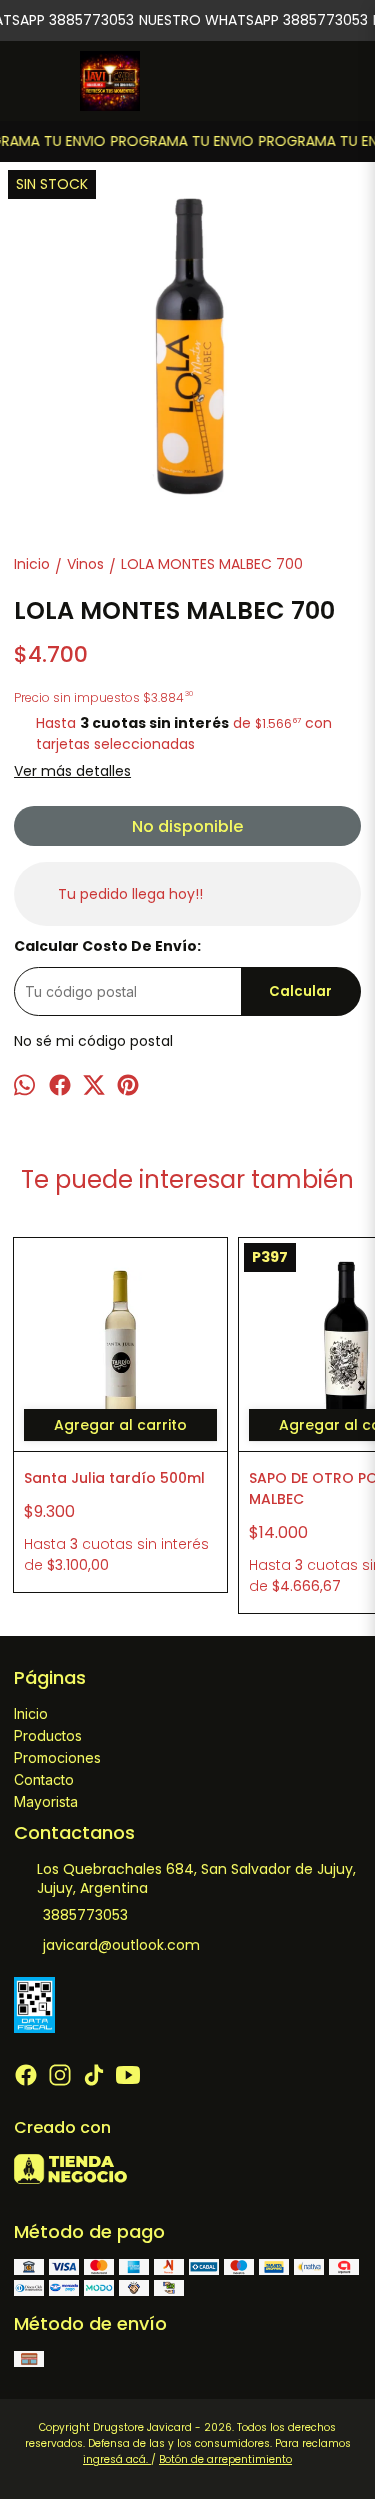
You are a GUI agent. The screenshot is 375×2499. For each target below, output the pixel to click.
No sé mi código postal (93, 1041)
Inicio (31, 1713)
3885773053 (85, 1915)
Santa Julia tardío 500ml (114, 1478)
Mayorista (46, 1801)
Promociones (57, 1757)
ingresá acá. (117, 2459)
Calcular (300, 991)
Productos (48, 1735)
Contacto (44, 1779)
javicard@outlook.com (121, 1945)
